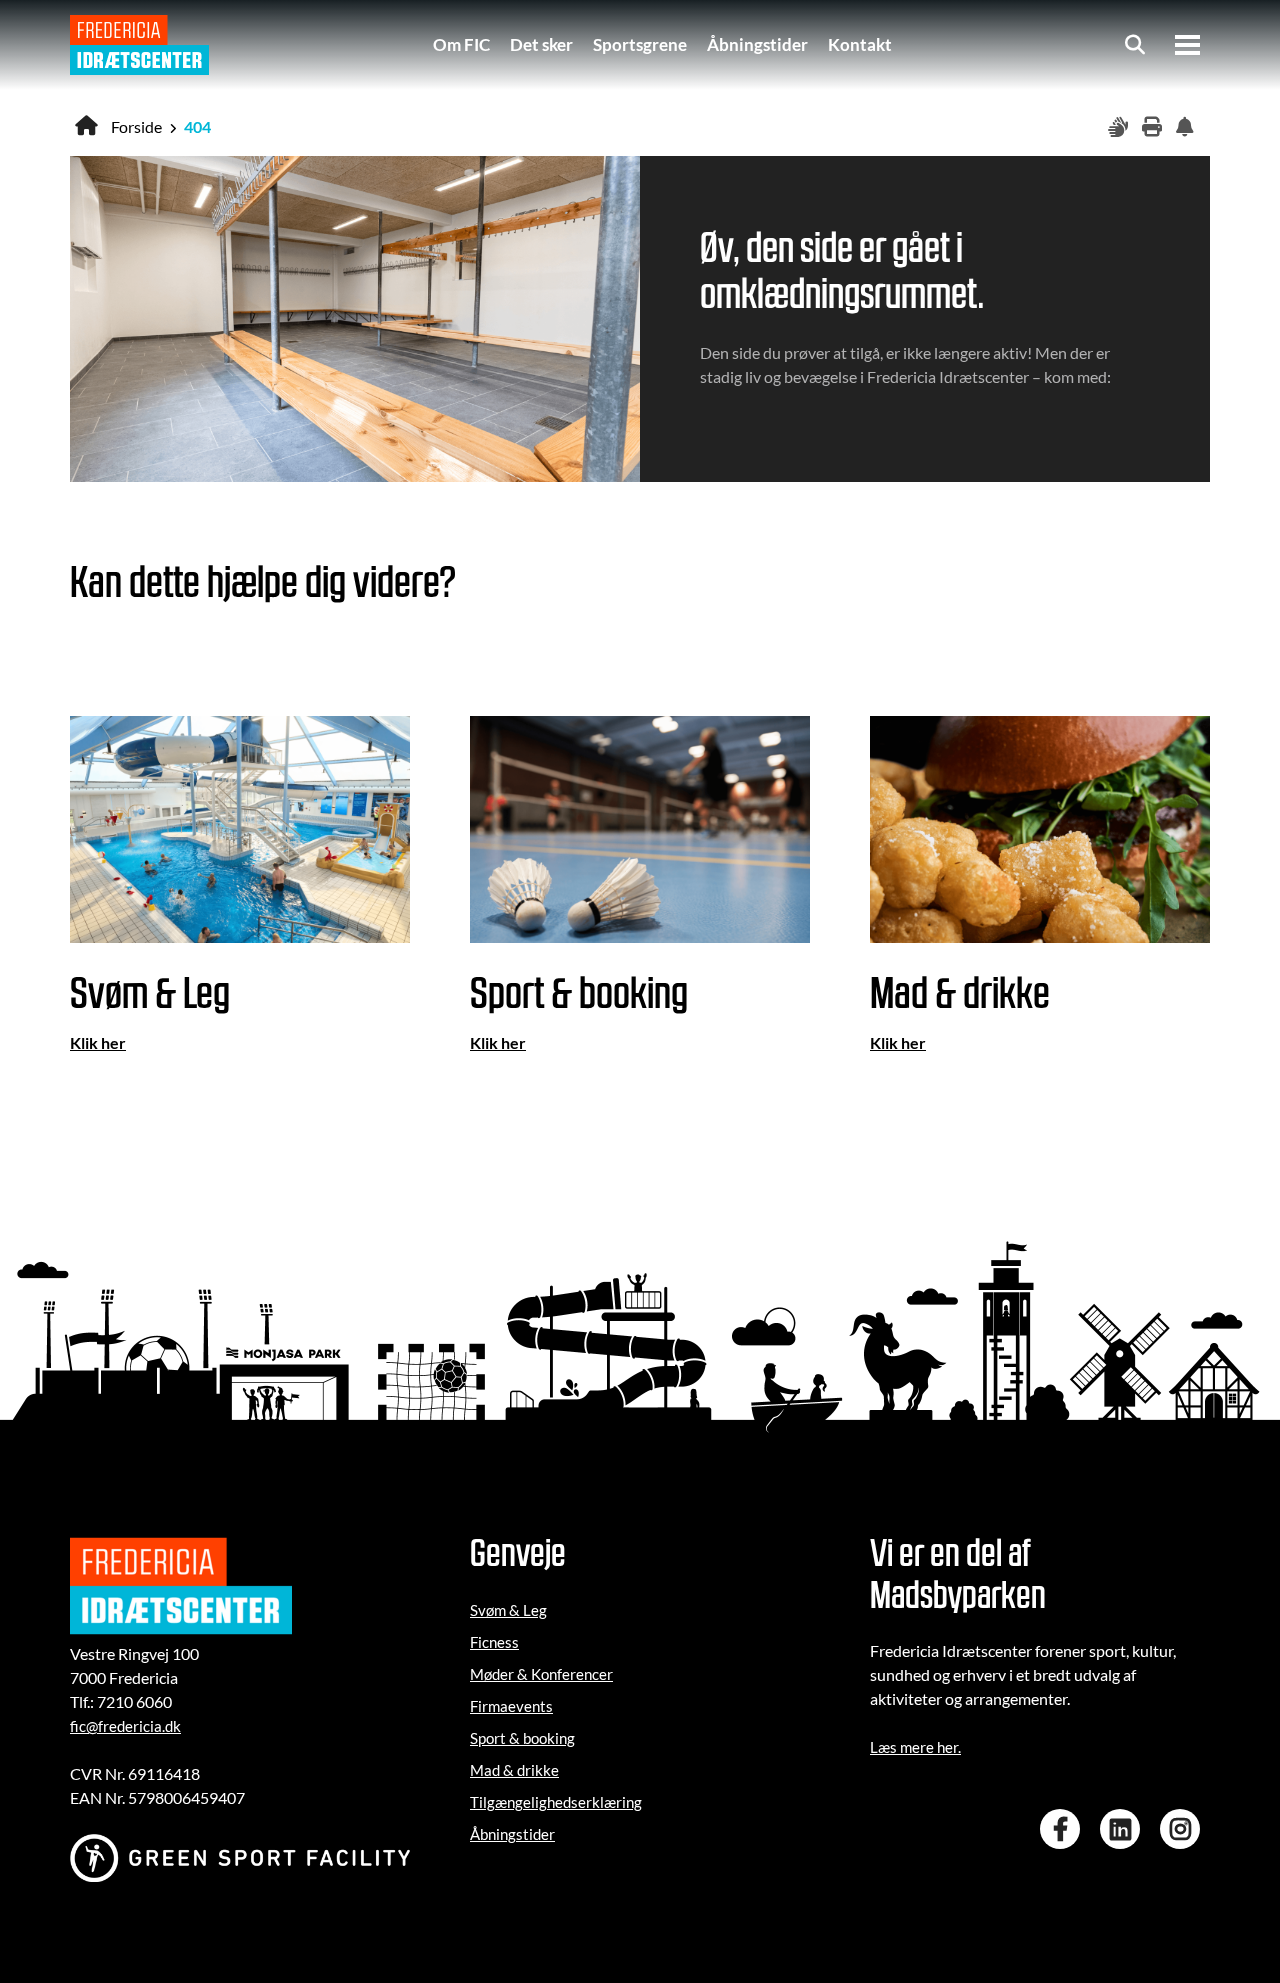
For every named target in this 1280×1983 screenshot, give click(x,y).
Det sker (541, 44)
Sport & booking (522, 1738)
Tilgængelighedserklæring (556, 1802)
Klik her (98, 1042)
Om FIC (461, 44)
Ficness (494, 1642)
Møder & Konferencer (541, 1674)
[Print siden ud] (1154, 127)
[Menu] (1187, 45)
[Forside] (139, 45)
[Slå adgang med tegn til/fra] (1120, 127)
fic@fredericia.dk (125, 1726)
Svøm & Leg (508, 1610)
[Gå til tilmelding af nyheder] (1188, 127)
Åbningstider (757, 44)
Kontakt (860, 44)
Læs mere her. (915, 1747)
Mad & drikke (514, 1770)
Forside (136, 126)
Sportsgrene (640, 44)
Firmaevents (511, 1706)
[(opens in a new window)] (1065, 1829)
